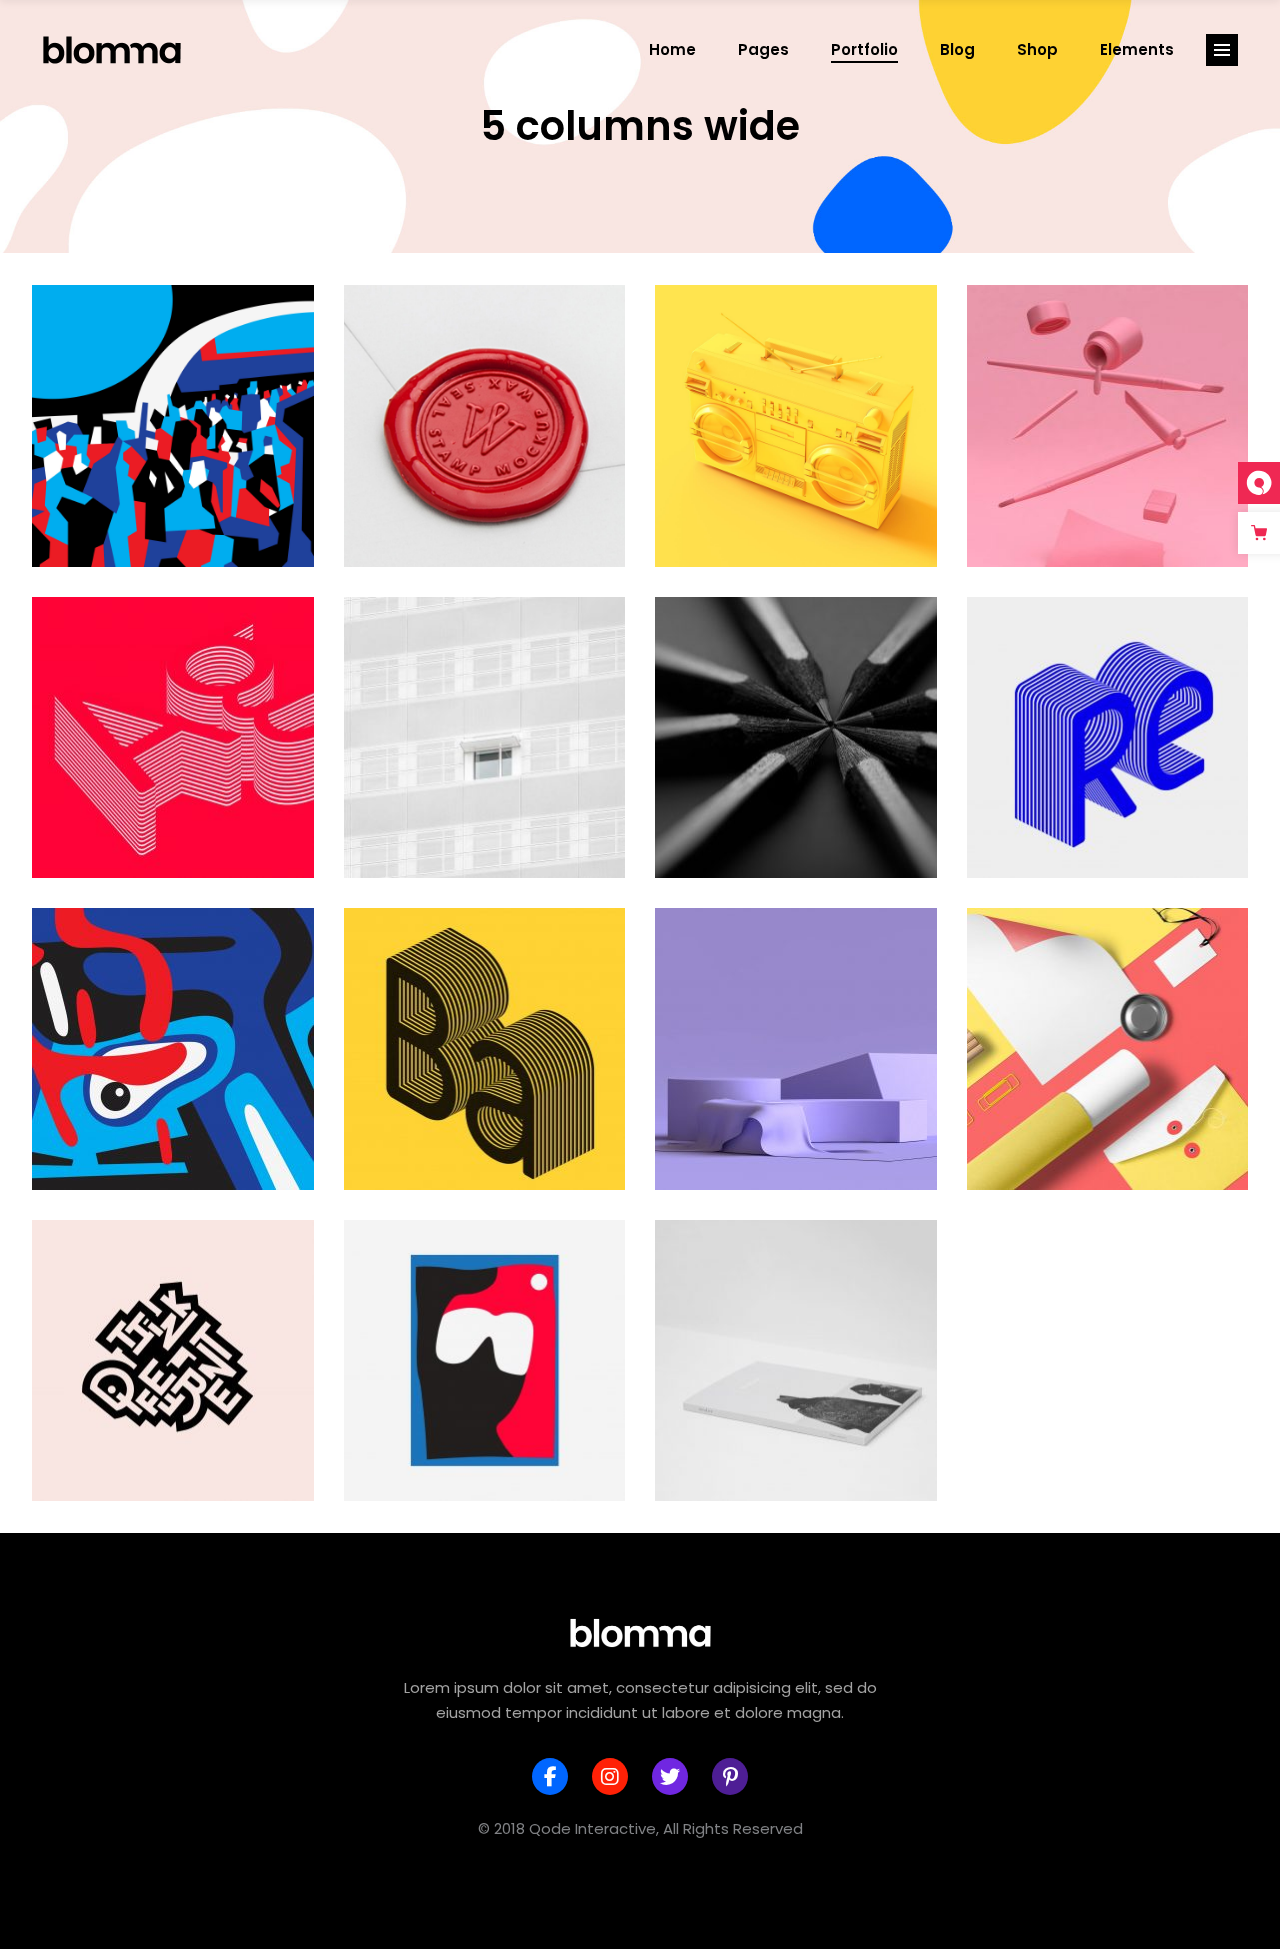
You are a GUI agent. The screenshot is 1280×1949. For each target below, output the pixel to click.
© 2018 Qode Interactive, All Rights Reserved (640, 1828)
